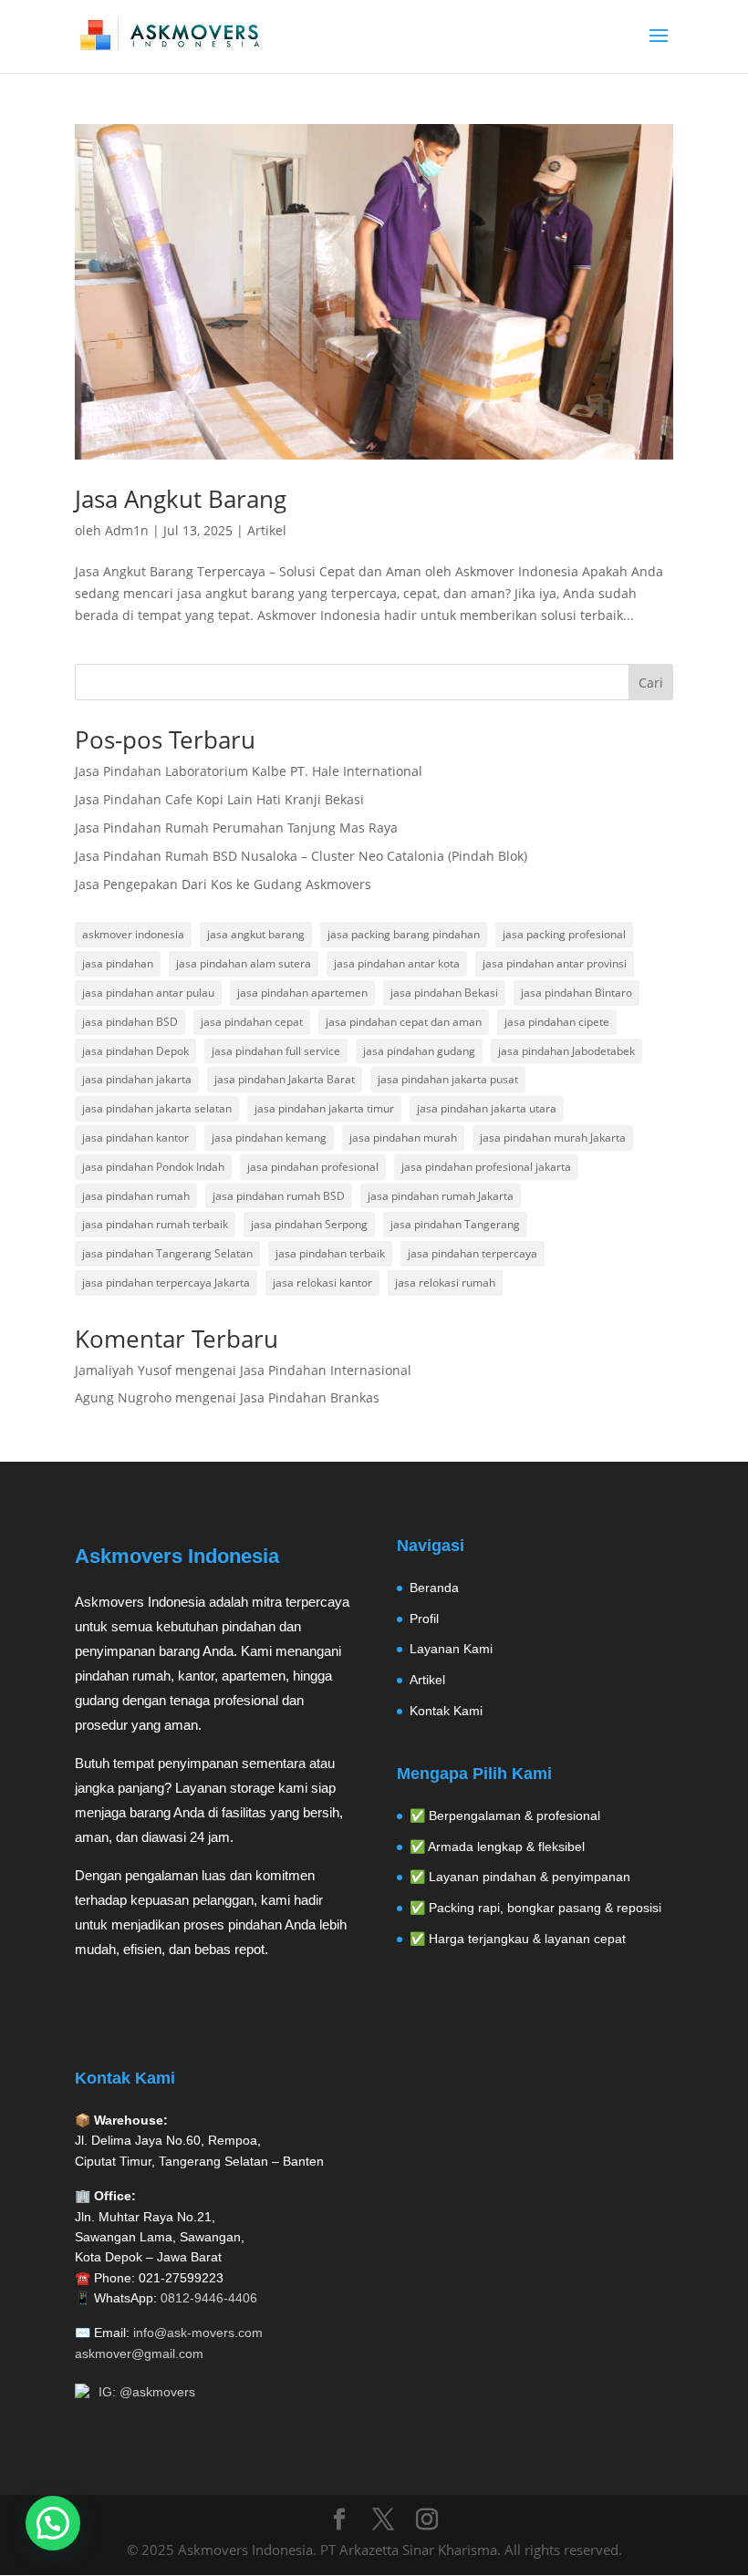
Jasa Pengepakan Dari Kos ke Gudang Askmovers (223, 884)
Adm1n (127, 530)
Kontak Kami (446, 1711)
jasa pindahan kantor (135, 1138)
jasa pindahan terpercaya (473, 1253)
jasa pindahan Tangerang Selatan (167, 1253)
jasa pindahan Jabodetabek (566, 1051)
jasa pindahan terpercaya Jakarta (166, 1283)
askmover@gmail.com (139, 2354)
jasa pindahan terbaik (330, 1253)
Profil (424, 1619)
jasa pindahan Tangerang (455, 1224)
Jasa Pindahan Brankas (310, 1397)
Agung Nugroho (123, 1397)
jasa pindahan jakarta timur (324, 1108)
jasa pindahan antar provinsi (555, 963)
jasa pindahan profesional (313, 1167)
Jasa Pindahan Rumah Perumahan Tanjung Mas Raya (236, 828)
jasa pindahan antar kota (397, 963)
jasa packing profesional (564, 934)
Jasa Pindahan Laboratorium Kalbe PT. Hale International (249, 771)
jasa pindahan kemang (269, 1138)
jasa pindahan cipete (557, 1022)
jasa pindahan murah (403, 1138)
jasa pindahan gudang (419, 1051)
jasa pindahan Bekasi (444, 993)
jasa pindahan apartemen (302, 993)
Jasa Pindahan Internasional (326, 1370)
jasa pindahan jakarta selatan (157, 1108)
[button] (53, 2523)
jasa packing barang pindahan (404, 934)
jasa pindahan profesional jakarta (486, 1167)
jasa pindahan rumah (136, 1196)
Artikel (267, 530)
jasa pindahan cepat (252, 1022)
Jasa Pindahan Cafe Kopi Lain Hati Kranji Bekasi (219, 799)
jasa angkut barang (256, 934)
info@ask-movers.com (198, 2333)
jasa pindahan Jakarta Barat (285, 1079)
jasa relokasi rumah (445, 1283)
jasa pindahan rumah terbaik (155, 1224)
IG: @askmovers (147, 2392)
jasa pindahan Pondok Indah (153, 1167)
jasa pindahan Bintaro (577, 993)
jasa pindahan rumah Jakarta (441, 1196)
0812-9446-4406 (209, 2298)
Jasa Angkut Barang (181, 499)
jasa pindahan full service (276, 1051)
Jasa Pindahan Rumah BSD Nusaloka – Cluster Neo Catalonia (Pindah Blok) (301, 856)
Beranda (434, 1588)
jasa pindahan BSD (130, 1022)
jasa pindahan (118, 963)
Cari (651, 683)
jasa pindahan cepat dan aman (404, 1022)
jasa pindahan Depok (135, 1051)
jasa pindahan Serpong (309, 1224)
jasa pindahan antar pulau (148, 993)
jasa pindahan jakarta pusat (448, 1079)
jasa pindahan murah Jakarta (553, 1138)
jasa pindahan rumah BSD (279, 1196)
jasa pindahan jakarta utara (487, 1108)
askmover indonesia (133, 934)
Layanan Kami (451, 1649)
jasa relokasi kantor (322, 1283)
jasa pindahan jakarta (137, 1079)
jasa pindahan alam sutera (244, 963)
